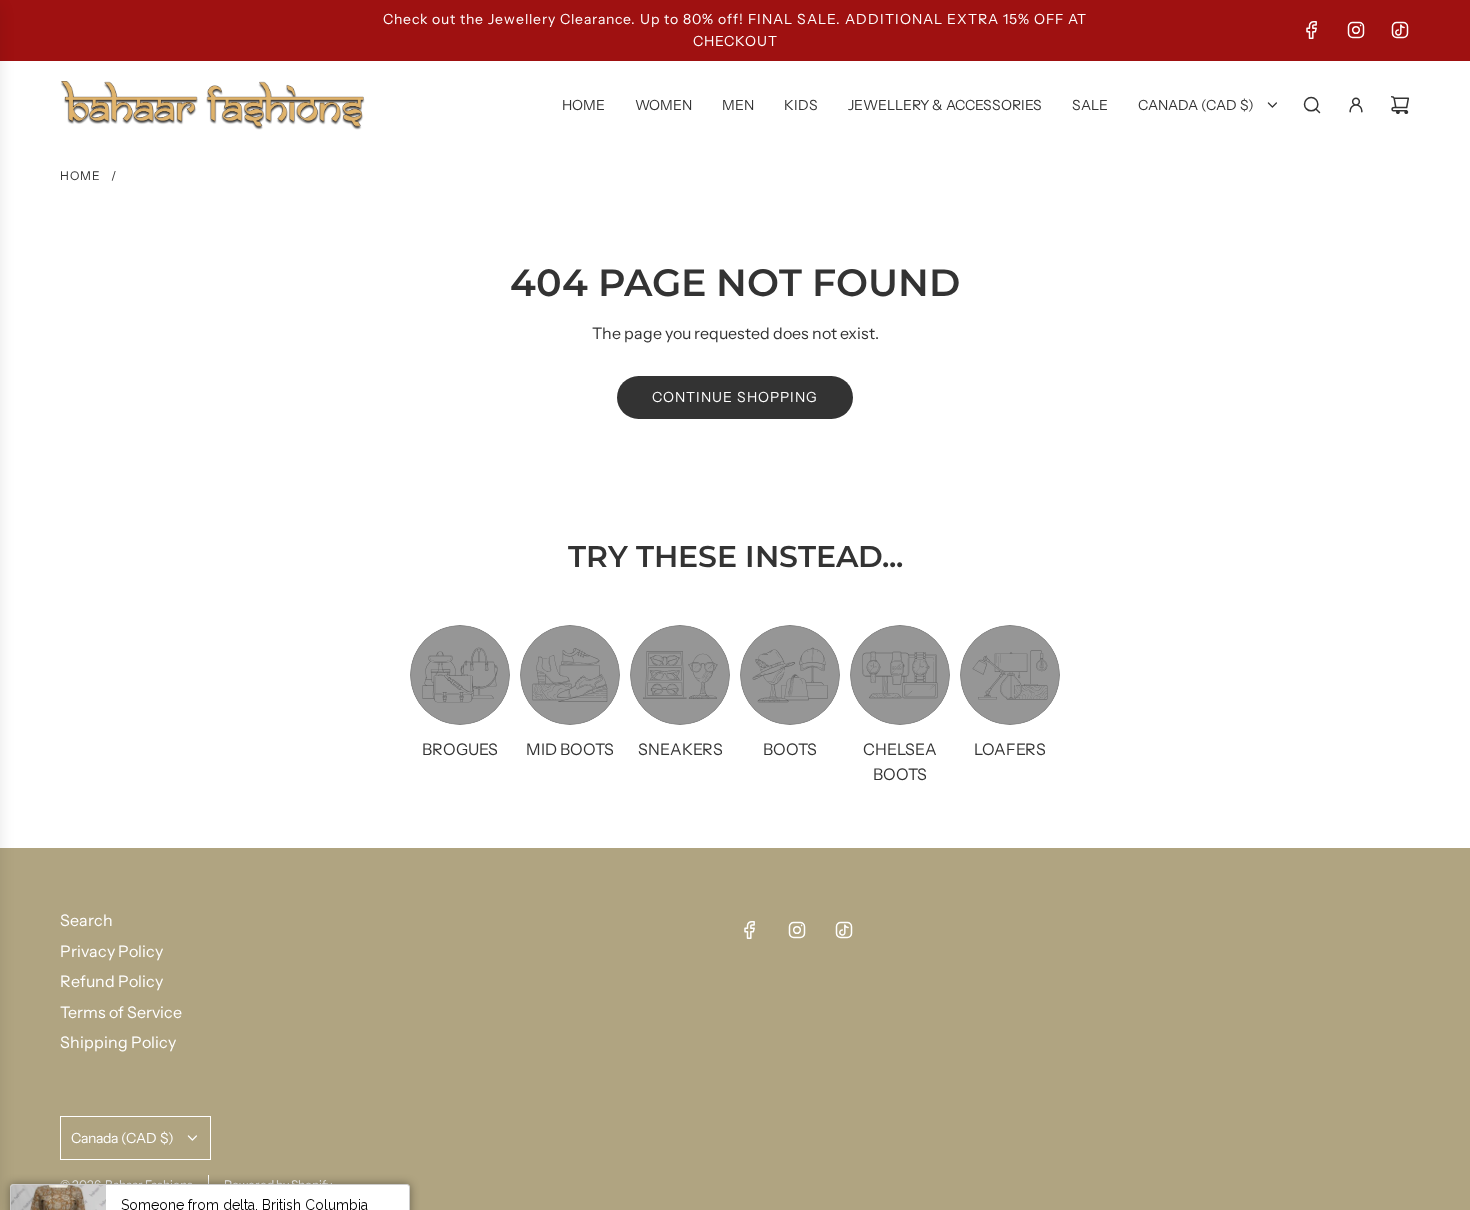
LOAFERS (1010, 749)
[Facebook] (1312, 30)
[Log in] (1356, 105)
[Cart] (1400, 105)
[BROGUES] (460, 675)
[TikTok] (1400, 30)
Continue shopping (735, 397)
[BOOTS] (790, 675)
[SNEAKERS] (680, 675)
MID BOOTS (570, 749)
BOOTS (790, 749)
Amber (216, 1163)
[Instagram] (1356, 30)
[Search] (1312, 105)
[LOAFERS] (1010, 675)
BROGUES (460, 749)
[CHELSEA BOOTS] (900, 675)
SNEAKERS (680, 749)
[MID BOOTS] (570, 675)
